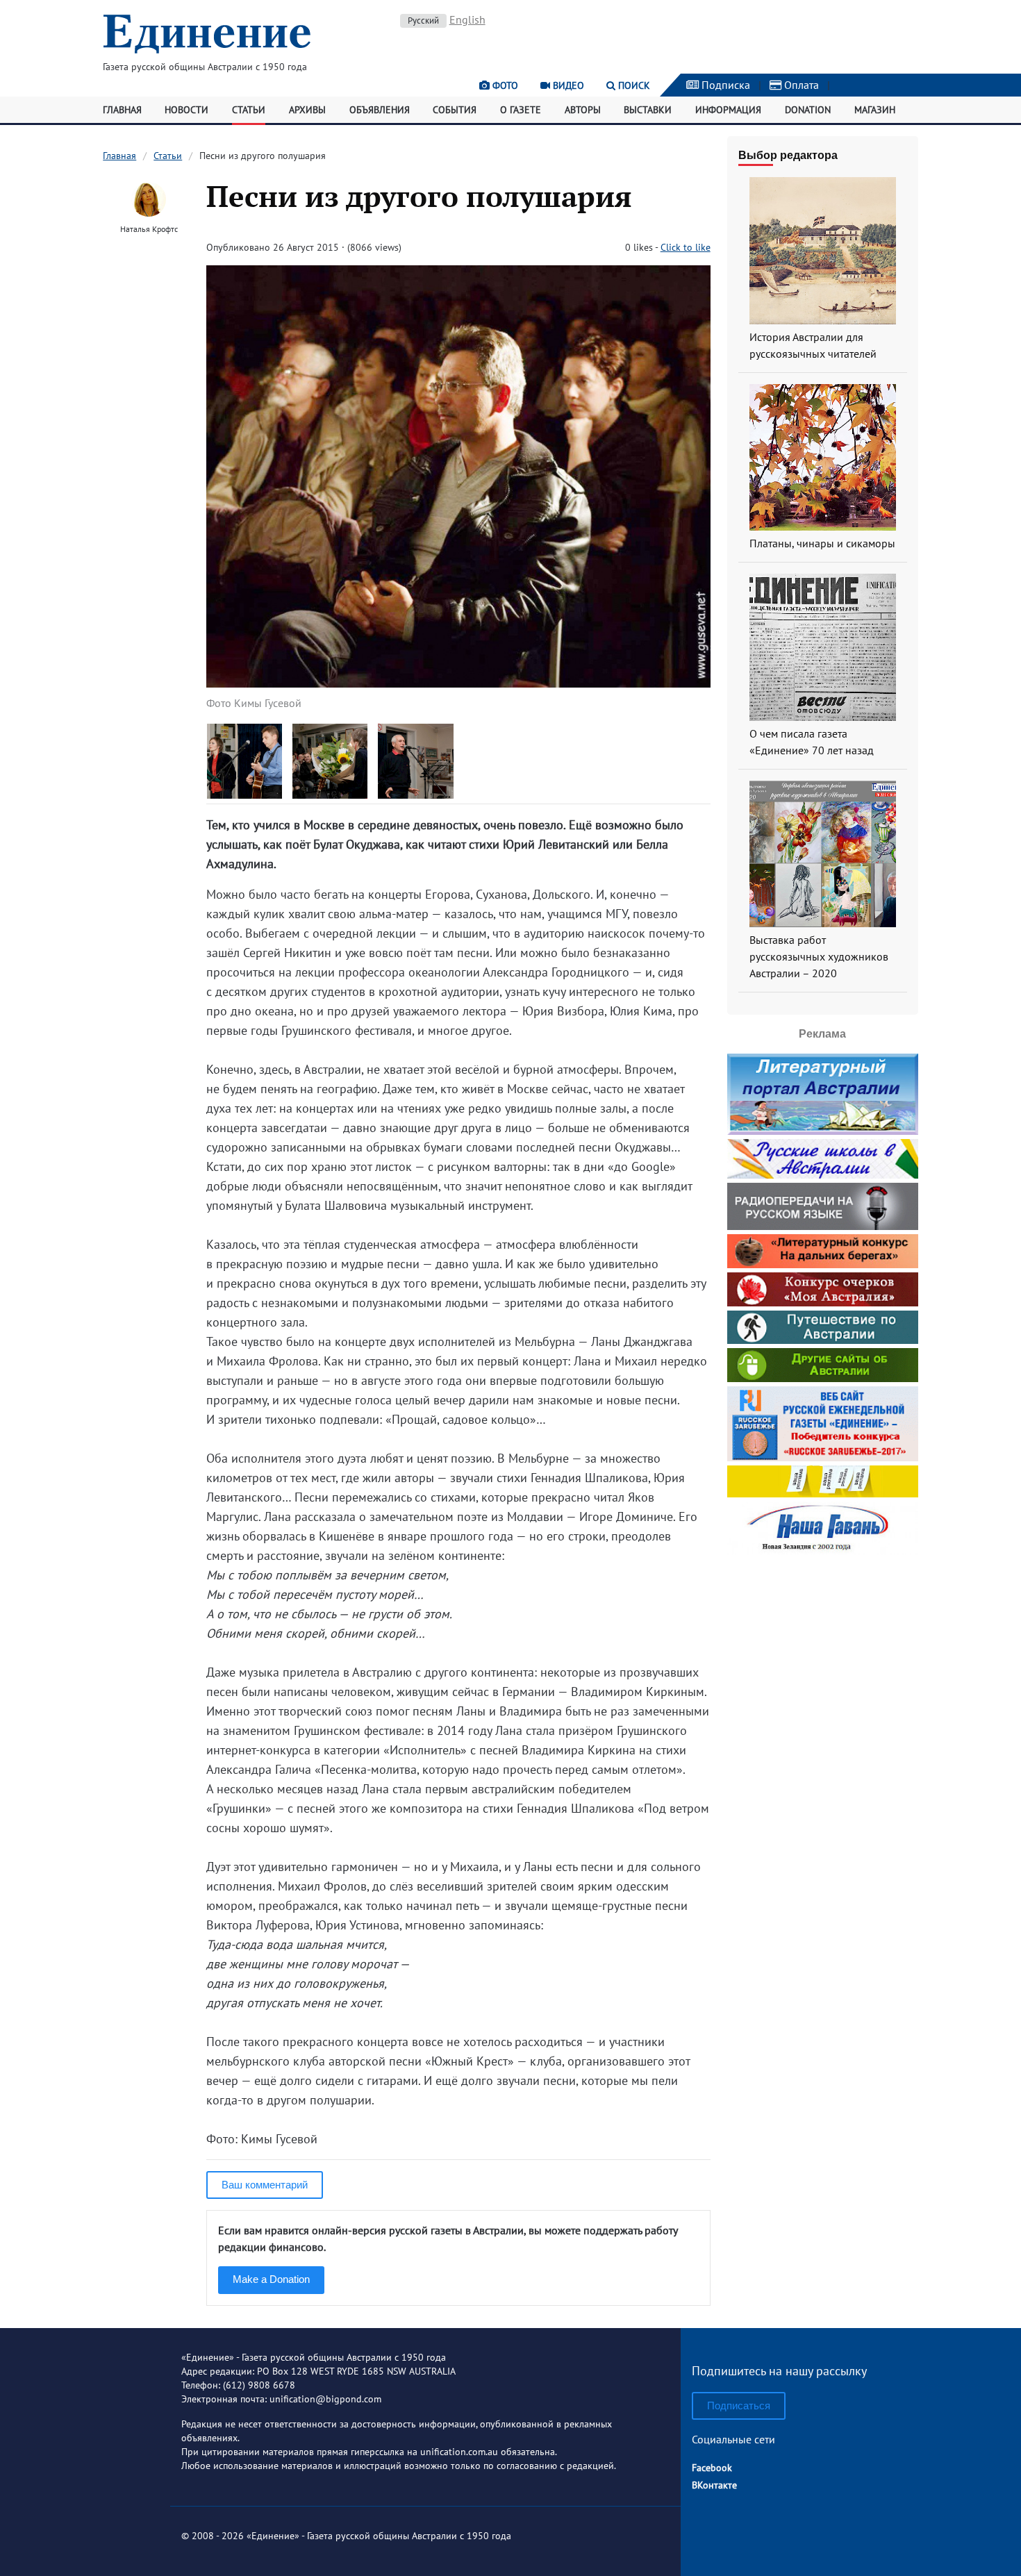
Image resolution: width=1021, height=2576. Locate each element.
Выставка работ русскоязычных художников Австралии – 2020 (819, 956)
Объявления (380, 110)
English (467, 19)
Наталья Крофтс (149, 229)
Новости (186, 110)
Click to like (686, 247)
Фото (504, 85)
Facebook (712, 2468)
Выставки (648, 110)
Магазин (875, 110)
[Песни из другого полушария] (458, 683)
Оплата (800, 85)
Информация (728, 110)
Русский (423, 20)
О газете (521, 110)
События (455, 110)
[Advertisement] (822, 1646)
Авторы (583, 110)
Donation (808, 110)
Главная (122, 110)
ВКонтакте (714, 2485)
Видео (567, 85)
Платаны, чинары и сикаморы (822, 543)
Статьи (249, 110)
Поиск (633, 85)
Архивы (307, 110)
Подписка (724, 85)
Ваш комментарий (265, 2185)
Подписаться (739, 2405)
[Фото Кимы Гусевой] (245, 794)
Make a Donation (271, 2279)
